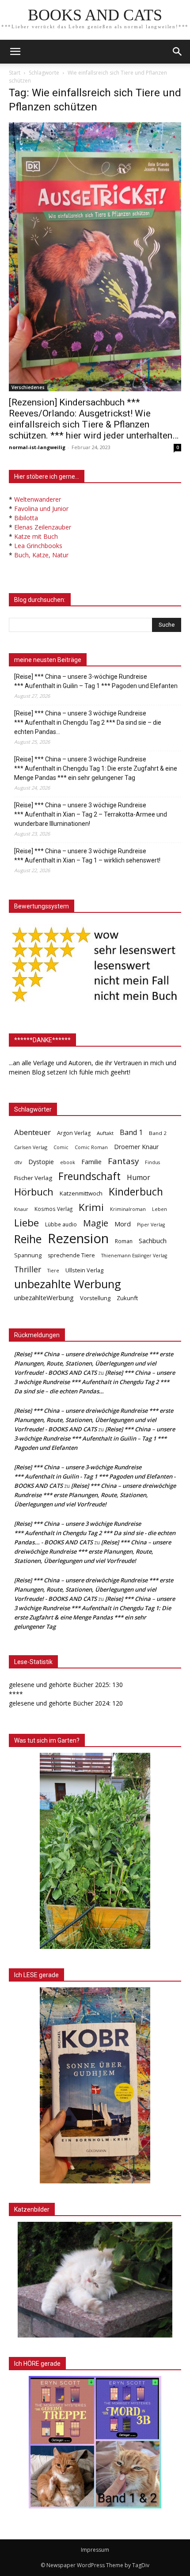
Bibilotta (26, 518)
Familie (91, 1162)
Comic (61, 1147)
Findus (152, 1162)
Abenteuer (32, 1132)
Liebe (27, 1223)
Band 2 (158, 1133)
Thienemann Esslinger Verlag (134, 1256)
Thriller (28, 1269)
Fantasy (123, 1161)
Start (15, 73)
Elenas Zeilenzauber (43, 527)
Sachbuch (153, 1241)
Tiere (53, 1270)
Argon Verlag (74, 1133)
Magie (96, 1223)
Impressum (95, 2550)
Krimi (91, 1207)
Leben (160, 1209)
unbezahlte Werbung (68, 1284)
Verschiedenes (28, 387)
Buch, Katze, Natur (41, 555)
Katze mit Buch (36, 536)
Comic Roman (91, 1147)
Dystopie (41, 1162)
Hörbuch (34, 1192)
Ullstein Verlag (84, 1270)
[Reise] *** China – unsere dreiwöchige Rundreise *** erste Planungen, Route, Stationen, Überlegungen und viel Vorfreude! (95, 1495)
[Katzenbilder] (95, 2280)
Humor (139, 1178)
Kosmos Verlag (53, 1209)
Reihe (28, 1239)
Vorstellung (95, 1298)
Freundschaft (89, 1176)
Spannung (28, 1255)
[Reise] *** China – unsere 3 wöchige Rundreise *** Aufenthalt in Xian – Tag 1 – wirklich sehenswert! (87, 856)
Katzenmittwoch (81, 1193)
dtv (18, 1162)
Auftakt (105, 1133)
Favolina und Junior (41, 509)
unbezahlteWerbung (44, 1297)
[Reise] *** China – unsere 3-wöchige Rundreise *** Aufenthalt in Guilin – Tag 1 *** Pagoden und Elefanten (96, 681)
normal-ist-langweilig (37, 447)
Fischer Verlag (33, 1178)
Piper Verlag (151, 1225)
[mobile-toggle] (15, 52)
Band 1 (131, 1133)
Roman (124, 1241)
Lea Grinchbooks (38, 546)
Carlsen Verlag (31, 1147)
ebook (68, 1162)
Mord (123, 1224)
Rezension (78, 1239)
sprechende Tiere (71, 1255)
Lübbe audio (61, 1224)
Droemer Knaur (136, 1147)
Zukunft (127, 1298)
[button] (178, 52)
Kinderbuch (136, 1192)
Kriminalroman (128, 1209)
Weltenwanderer (38, 499)
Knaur (21, 1209)
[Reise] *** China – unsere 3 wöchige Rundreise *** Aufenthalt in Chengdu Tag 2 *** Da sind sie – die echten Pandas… (88, 722)
